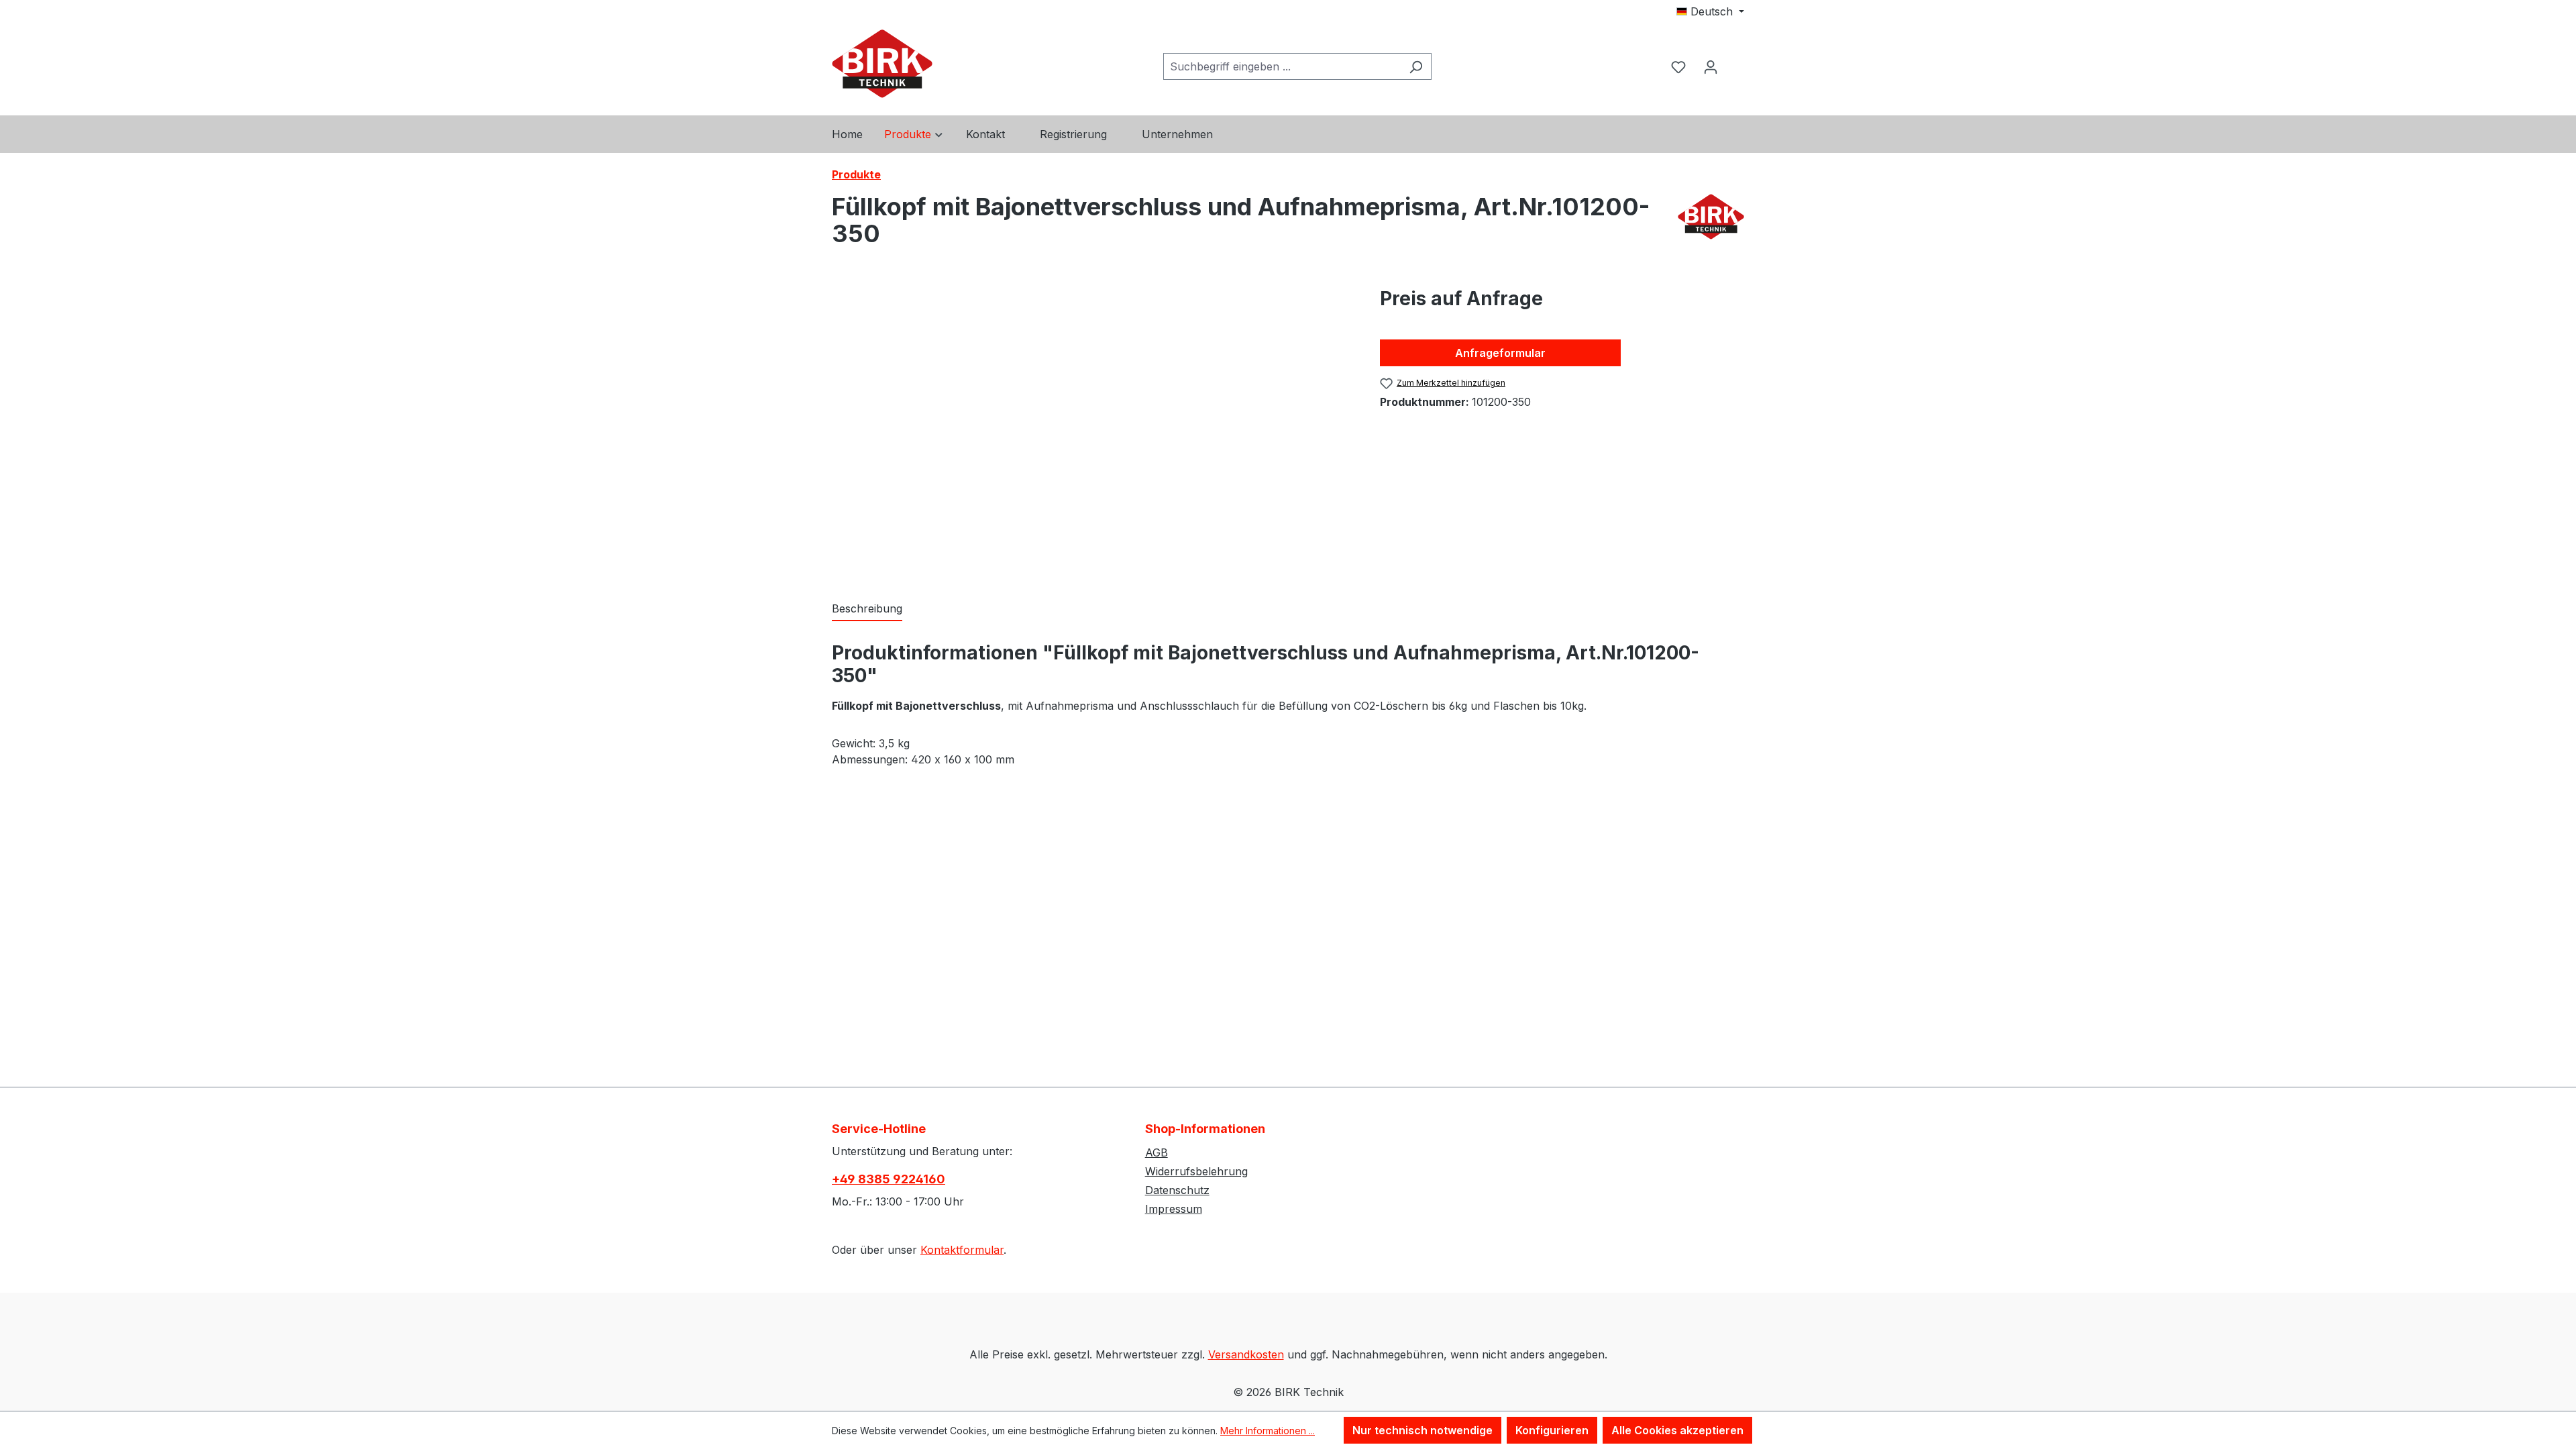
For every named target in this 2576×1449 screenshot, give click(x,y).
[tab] (867, 609)
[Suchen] (1416, 66)
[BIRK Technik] (1711, 225)
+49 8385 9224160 (889, 1179)
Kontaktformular (962, 1250)
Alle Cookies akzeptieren (1677, 1430)
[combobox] (1282, 66)
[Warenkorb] (1735, 55)
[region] (1092, 429)
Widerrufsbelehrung (1196, 1171)
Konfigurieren (1552, 1430)
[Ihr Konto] (1711, 66)
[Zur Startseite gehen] (882, 64)
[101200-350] (1092, 429)
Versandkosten (1246, 1354)
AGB (1157, 1152)
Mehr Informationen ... (1268, 1431)
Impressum (1174, 1209)
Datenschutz (1177, 1190)
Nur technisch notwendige (1423, 1430)
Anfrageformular (1500, 353)
